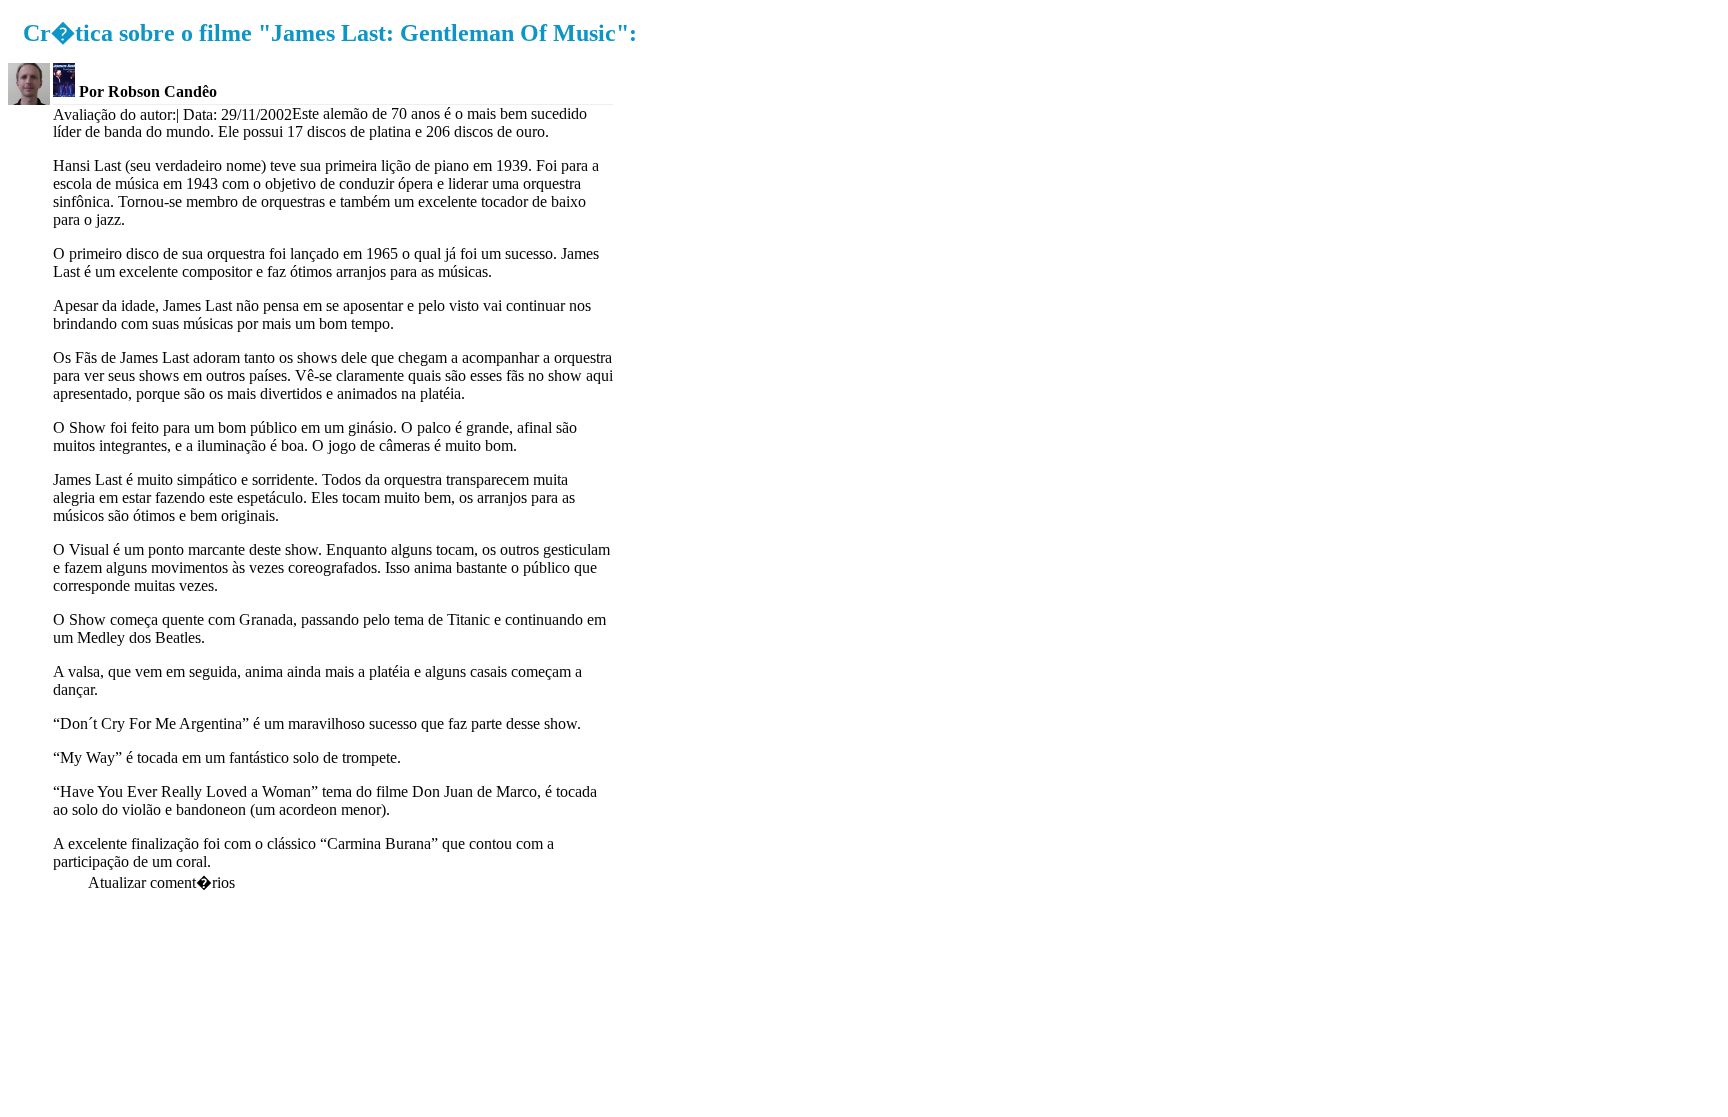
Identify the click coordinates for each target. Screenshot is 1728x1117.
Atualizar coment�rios (161, 882)
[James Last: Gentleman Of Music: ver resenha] (64, 91)
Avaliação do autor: (114, 114)
